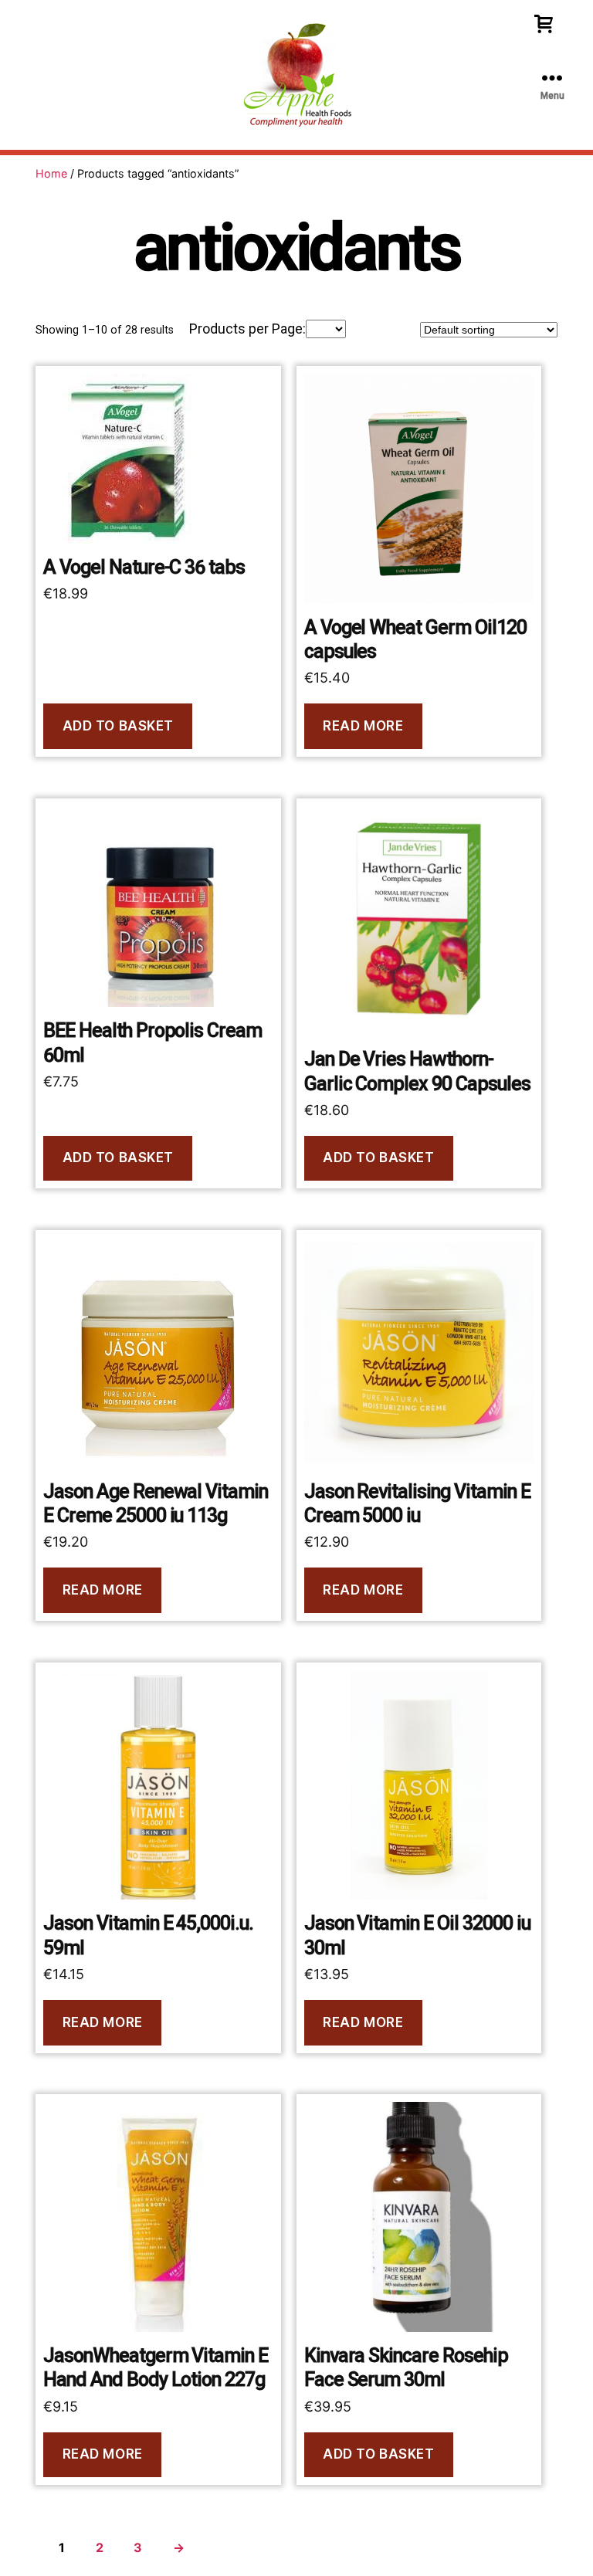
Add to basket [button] (118, 726)
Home (51, 173)
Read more (363, 726)
